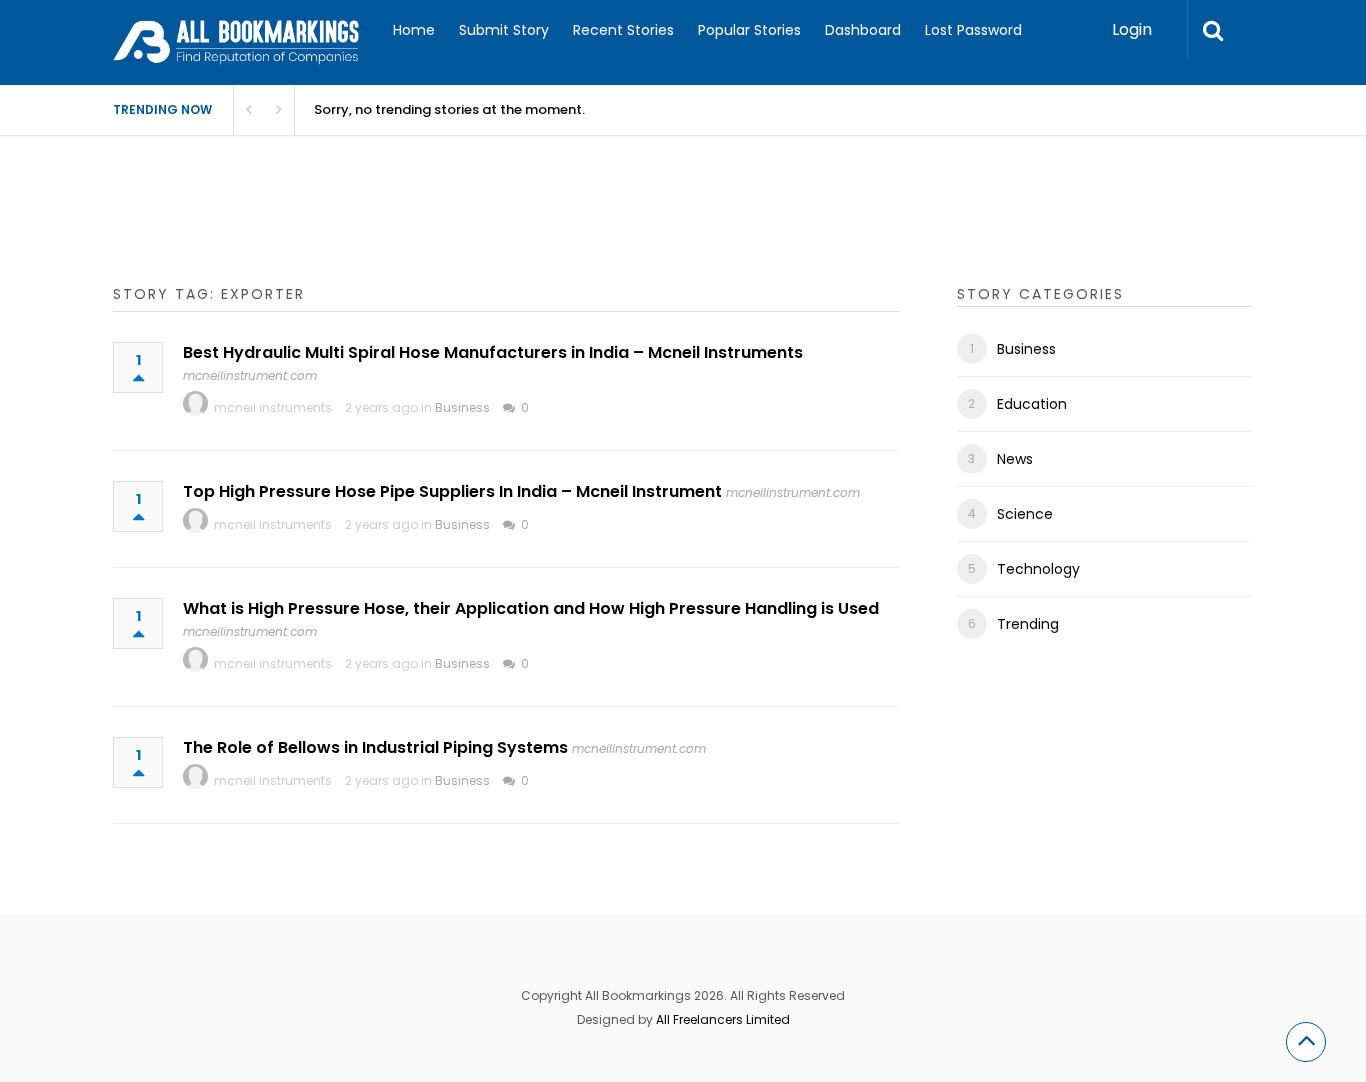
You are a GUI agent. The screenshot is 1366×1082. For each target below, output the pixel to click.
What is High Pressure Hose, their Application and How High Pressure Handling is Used (531, 608)
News (1015, 459)
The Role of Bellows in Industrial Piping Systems (375, 747)
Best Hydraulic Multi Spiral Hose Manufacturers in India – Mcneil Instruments (493, 352)
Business (462, 407)
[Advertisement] (477, 230)
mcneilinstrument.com (250, 375)
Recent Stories (623, 30)
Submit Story (504, 30)
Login (1132, 29)
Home (414, 30)
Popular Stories (749, 30)
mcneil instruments (273, 407)
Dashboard (863, 30)
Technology (1038, 569)
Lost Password (973, 30)
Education (1032, 404)
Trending (1028, 624)
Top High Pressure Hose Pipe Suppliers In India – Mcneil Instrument (452, 491)
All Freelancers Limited (723, 1019)
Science (1025, 514)
